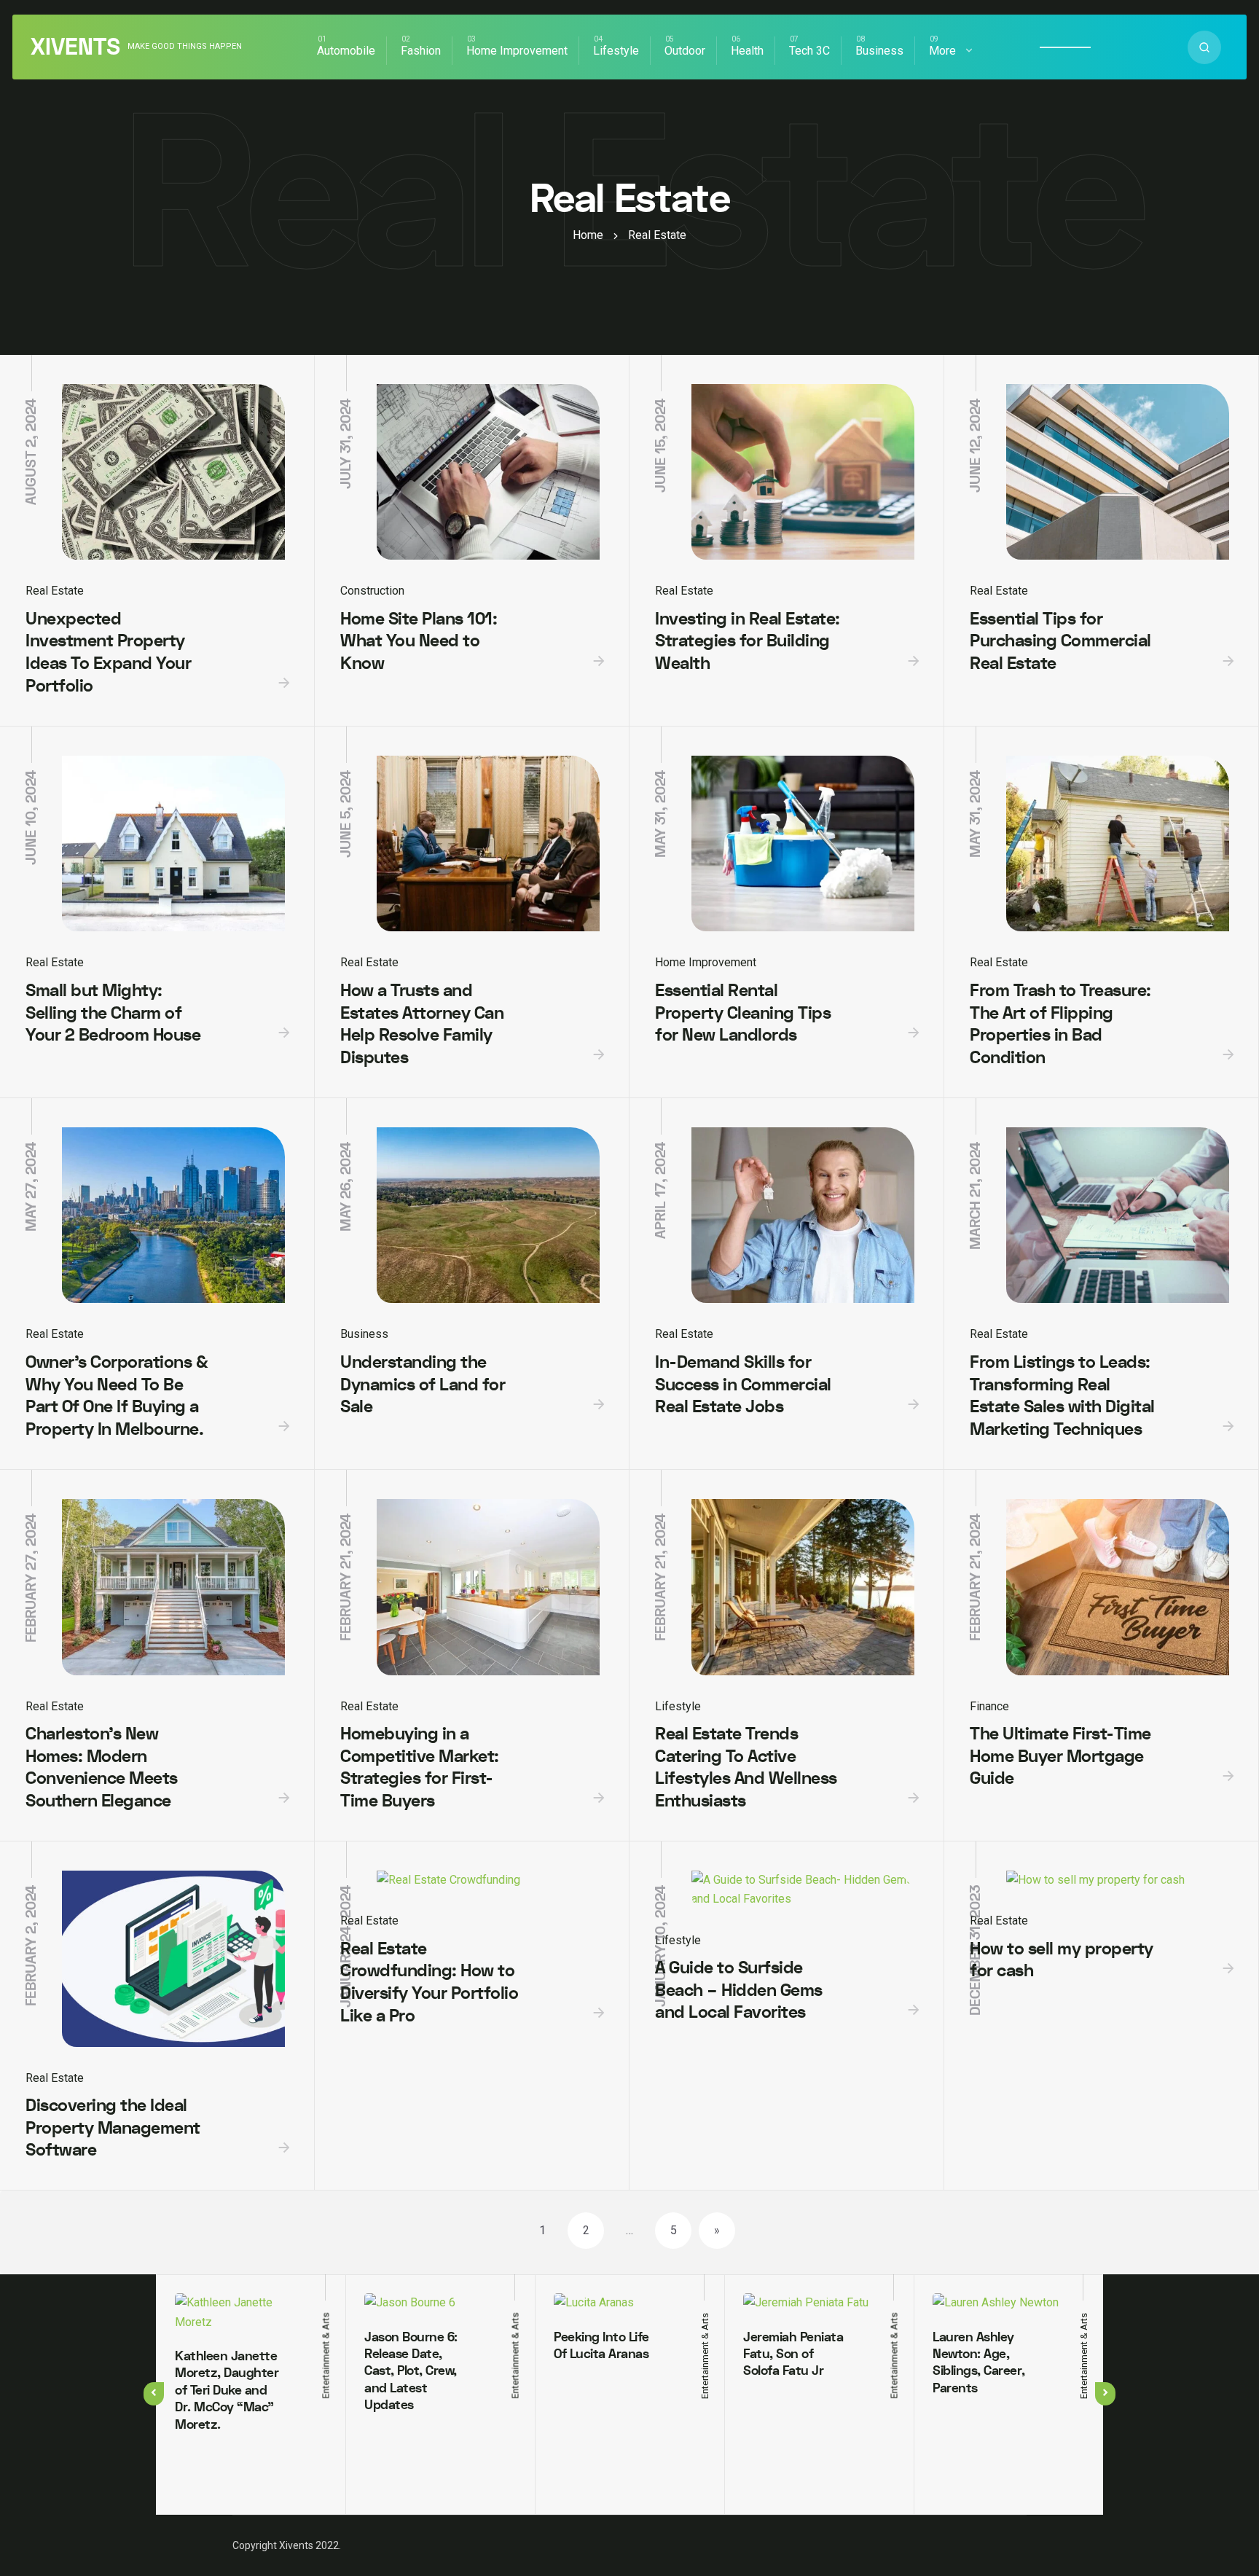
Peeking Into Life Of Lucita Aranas (601, 2346)
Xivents (75, 47)
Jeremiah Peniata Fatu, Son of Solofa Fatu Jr (793, 2354)
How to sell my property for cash (1062, 1960)
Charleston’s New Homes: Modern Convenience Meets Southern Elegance (102, 1767)
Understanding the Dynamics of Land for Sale (423, 1385)
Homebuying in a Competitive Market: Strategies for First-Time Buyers (420, 1767)
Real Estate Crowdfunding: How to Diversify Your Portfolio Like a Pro (429, 1982)
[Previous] (154, 2394)
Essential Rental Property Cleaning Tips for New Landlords (743, 1013)
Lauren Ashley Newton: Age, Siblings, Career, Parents (979, 2363)
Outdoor (685, 51)
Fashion (421, 51)
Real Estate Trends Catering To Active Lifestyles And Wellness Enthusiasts (746, 1767)
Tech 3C (809, 51)
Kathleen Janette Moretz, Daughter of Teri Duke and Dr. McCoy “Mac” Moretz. (227, 2391)
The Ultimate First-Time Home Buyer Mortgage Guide (1060, 1756)
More (942, 51)
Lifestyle (616, 51)
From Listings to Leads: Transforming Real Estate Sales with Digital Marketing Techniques (1062, 1396)
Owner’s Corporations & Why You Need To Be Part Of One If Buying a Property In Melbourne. (117, 1396)
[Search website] (1204, 47)
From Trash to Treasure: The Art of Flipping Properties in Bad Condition (1060, 1024)
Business (879, 51)
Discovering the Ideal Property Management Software (113, 2128)
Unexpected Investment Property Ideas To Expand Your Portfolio (108, 653)
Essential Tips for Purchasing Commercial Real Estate (1060, 641)
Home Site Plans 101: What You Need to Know (419, 641)
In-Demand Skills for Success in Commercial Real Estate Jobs (743, 1385)
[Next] (1105, 2394)
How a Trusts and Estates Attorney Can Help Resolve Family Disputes (422, 1024)
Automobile (346, 51)
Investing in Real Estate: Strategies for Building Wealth (748, 641)
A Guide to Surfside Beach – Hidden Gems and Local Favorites (739, 1990)
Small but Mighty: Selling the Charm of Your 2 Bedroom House (113, 1013)
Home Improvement (517, 51)
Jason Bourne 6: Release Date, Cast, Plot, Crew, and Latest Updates (411, 2372)
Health (747, 51)
